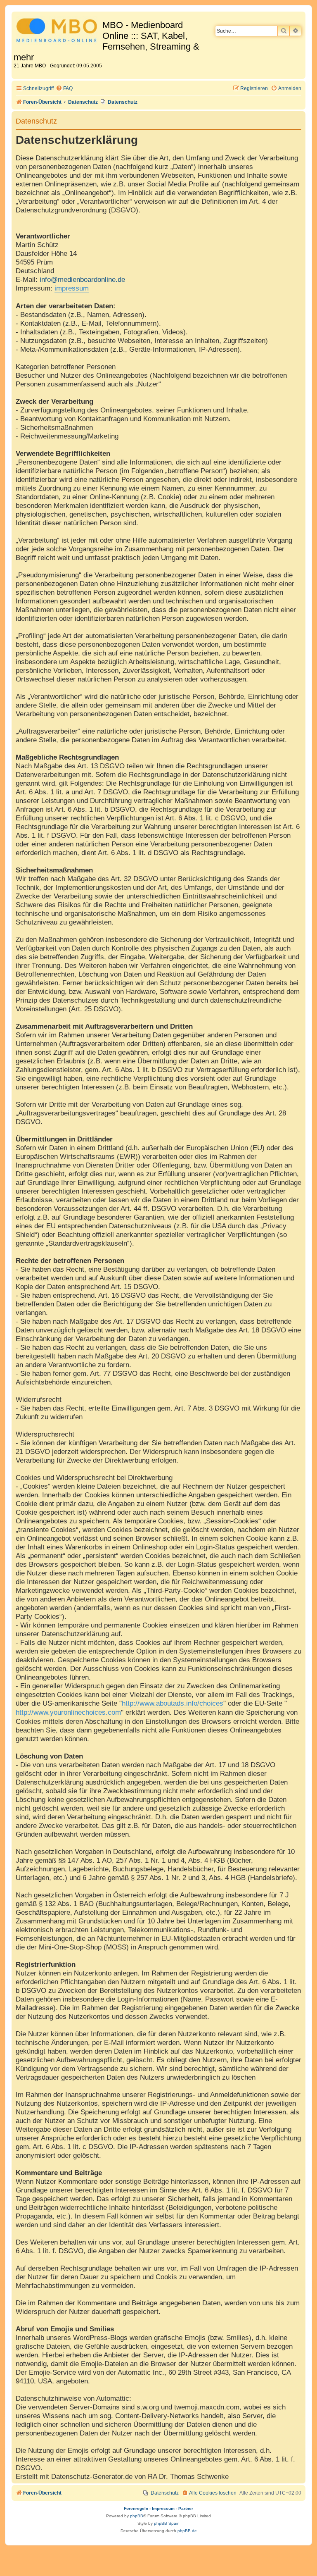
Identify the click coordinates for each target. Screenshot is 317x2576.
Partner (186, 2508)
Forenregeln (136, 2508)
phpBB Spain (167, 2523)
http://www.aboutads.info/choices (173, 1703)
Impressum (163, 2508)
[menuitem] (64, 89)
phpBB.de (187, 2531)
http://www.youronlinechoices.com (68, 1712)
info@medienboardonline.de (82, 279)
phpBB (137, 2516)
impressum (72, 288)
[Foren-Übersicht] (58, 32)
